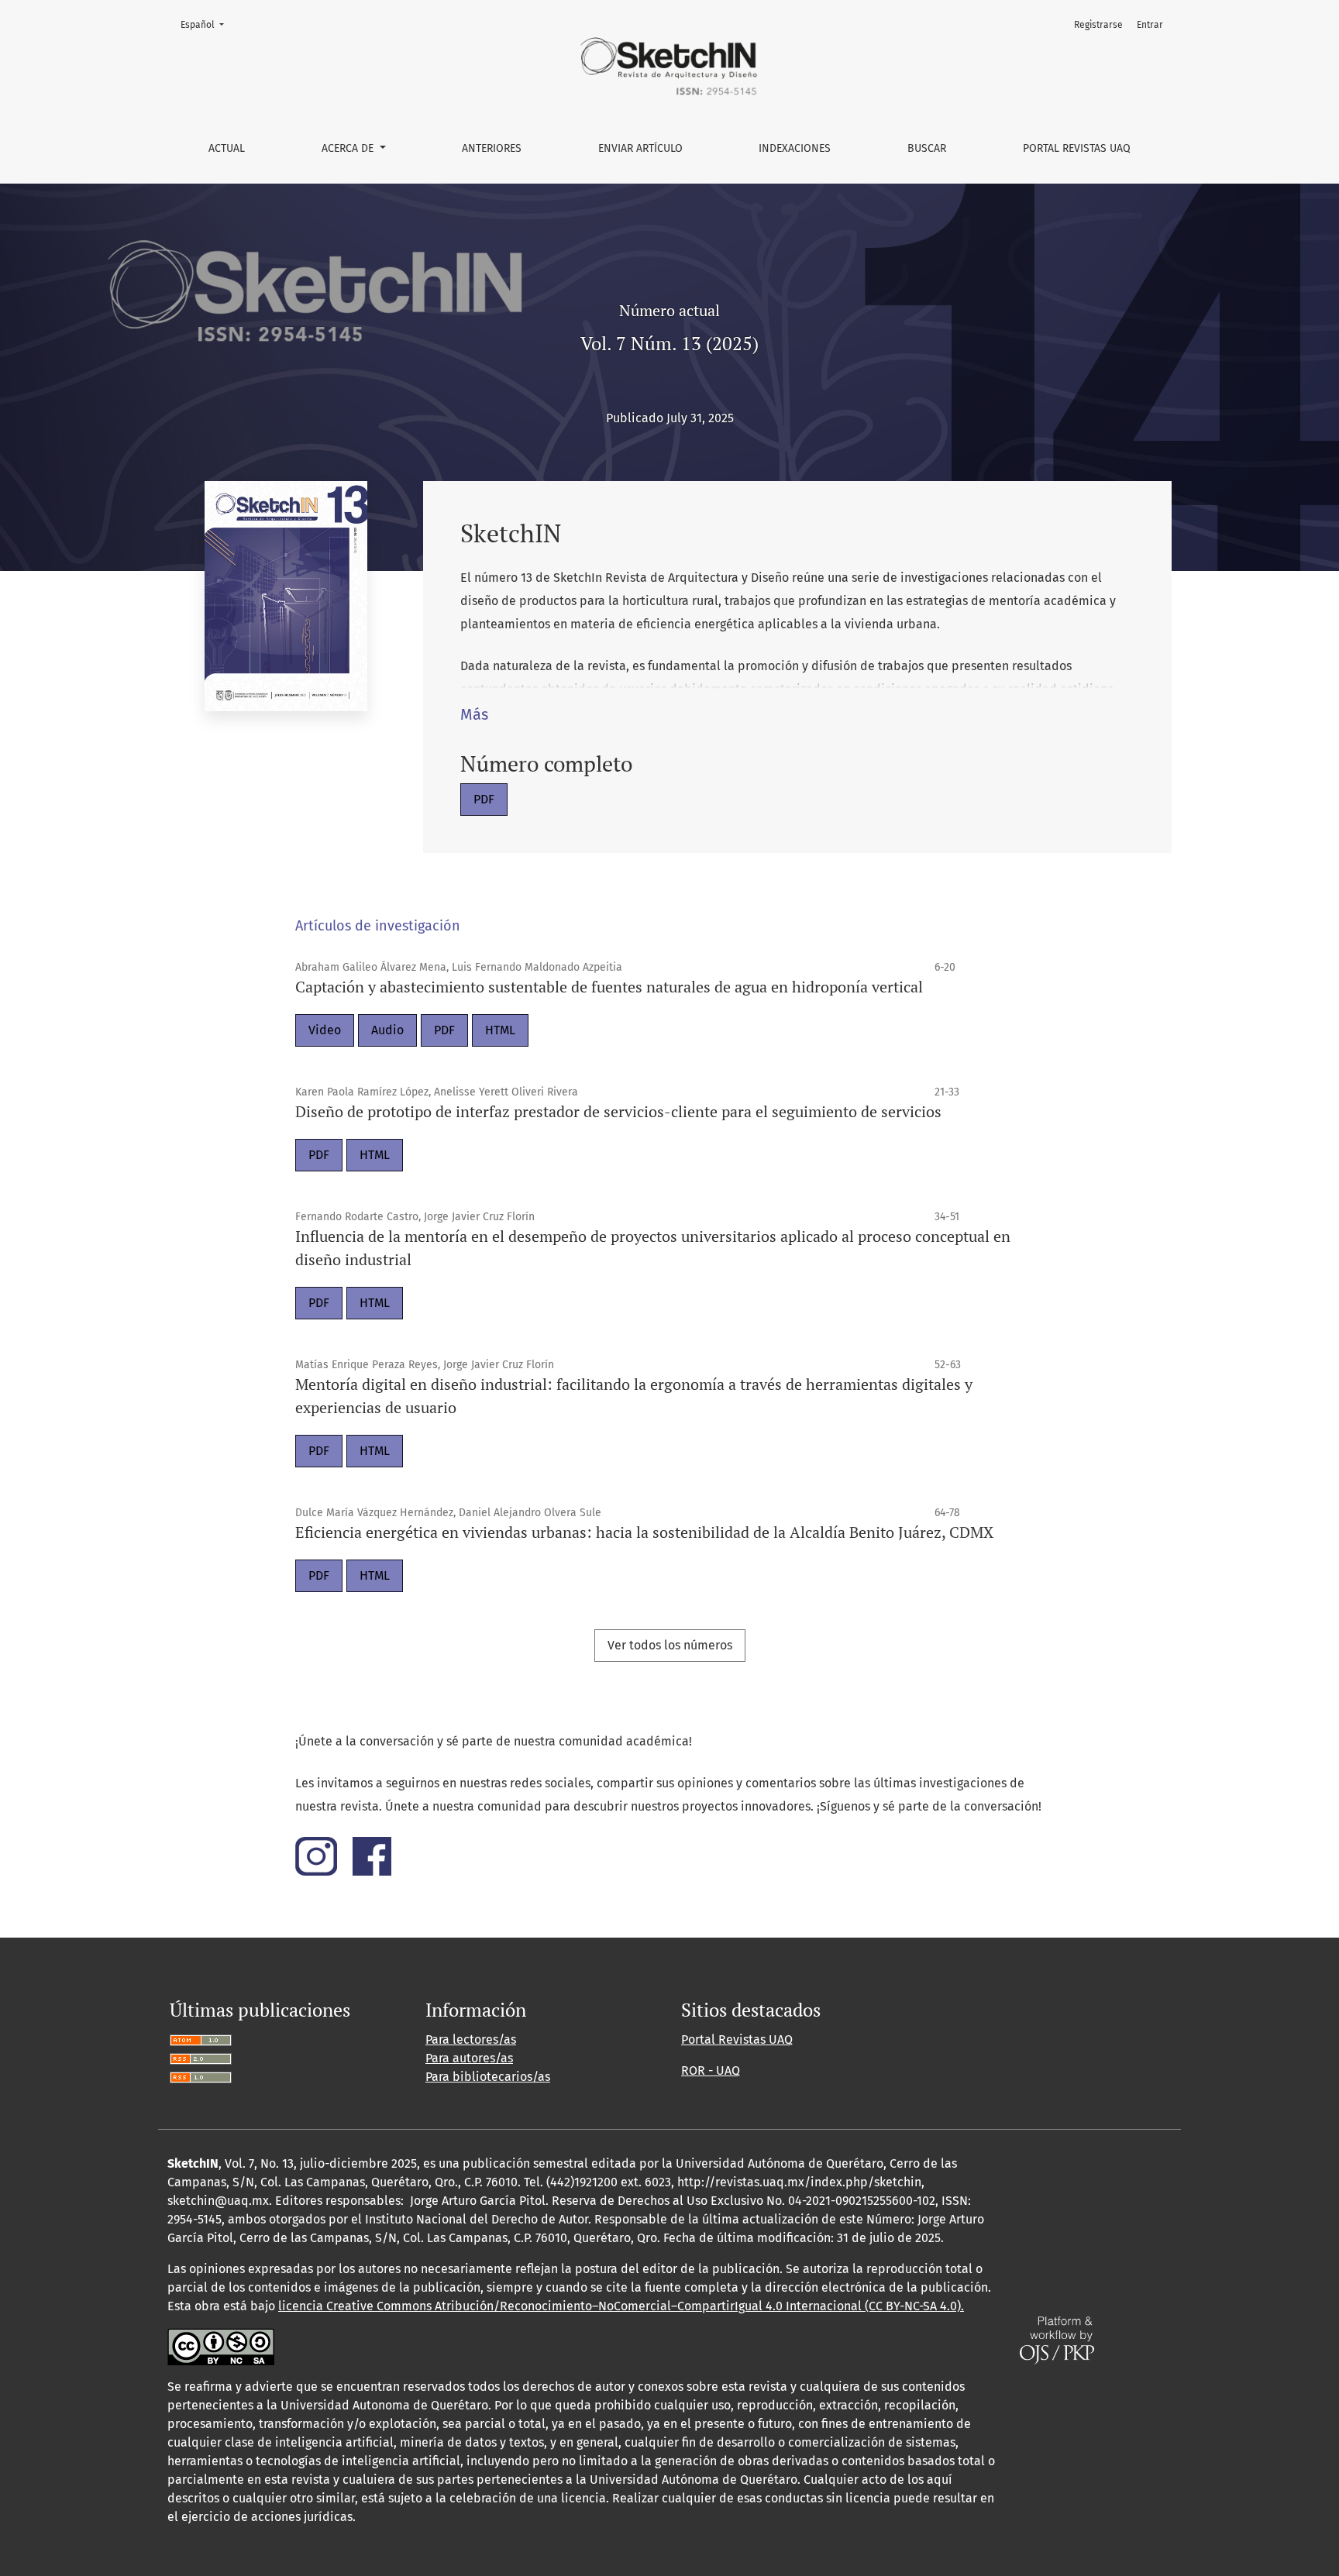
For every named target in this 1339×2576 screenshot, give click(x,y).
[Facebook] (372, 1855)
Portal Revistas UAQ (1077, 148)
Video (325, 1030)
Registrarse (1098, 25)
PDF (484, 799)
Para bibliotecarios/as (488, 2077)
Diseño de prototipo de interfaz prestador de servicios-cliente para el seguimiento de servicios (618, 1111)
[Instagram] (324, 1855)
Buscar (927, 148)
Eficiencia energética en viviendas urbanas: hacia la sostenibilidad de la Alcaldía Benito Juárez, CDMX (644, 1532)
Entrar (1150, 25)
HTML (500, 1030)
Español (207, 24)
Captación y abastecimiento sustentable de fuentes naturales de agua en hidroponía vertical (609, 987)
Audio (387, 1030)
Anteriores (492, 148)
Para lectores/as (471, 2039)
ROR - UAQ (711, 2070)
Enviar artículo (640, 148)
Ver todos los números (670, 1645)
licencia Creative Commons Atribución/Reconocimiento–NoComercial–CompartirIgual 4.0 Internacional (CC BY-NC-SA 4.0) (620, 2306)
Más (474, 714)
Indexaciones (795, 148)
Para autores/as (469, 2058)
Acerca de (349, 148)
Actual (227, 148)
